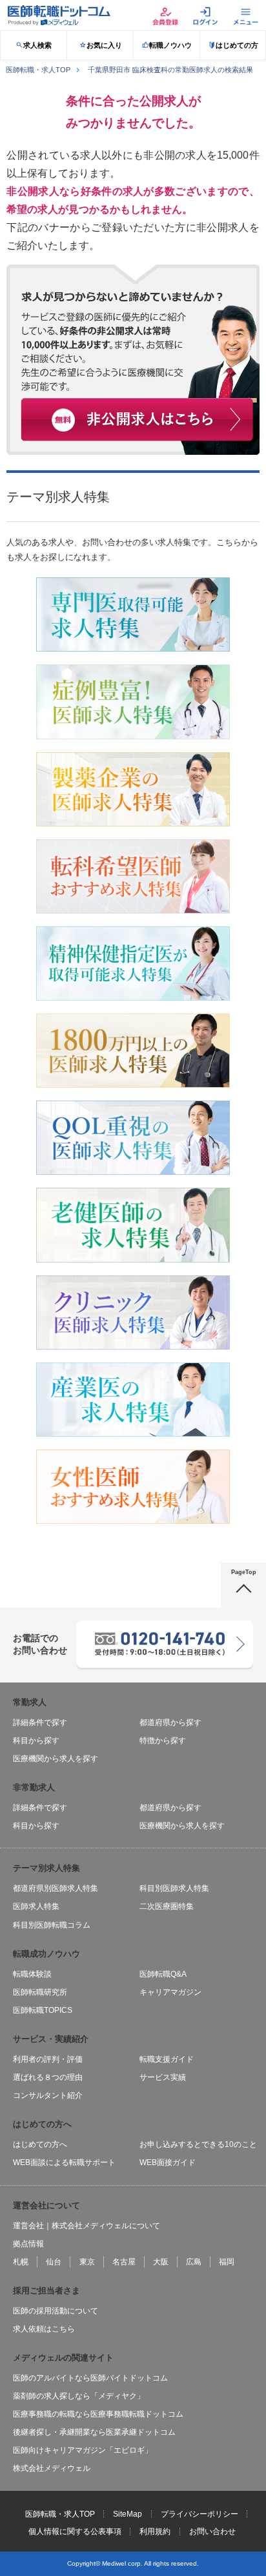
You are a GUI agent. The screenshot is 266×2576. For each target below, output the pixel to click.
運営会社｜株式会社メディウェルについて (87, 2226)
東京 (87, 2262)
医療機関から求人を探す (56, 1759)
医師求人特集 (36, 1906)
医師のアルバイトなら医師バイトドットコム (90, 2378)
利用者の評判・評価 (48, 2059)
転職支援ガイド (167, 2059)
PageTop (244, 1572)
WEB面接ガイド (168, 2162)
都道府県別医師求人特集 (56, 1888)
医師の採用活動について (56, 2311)
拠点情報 (28, 2244)
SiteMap (128, 2514)
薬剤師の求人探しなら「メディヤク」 (79, 2396)
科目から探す (36, 1741)
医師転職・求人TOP (60, 2514)
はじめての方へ (40, 2144)
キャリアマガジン (170, 1992)
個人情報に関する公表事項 (75, 2531)
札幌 (21, 2262)
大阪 (161, 2262)
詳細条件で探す (40, 1722)
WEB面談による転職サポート (64, 2162)
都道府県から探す (170, 1722)
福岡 (227, 2262)
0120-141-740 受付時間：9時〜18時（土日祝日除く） (164, 1637)
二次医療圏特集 (167, 1906)
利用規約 (155, 2531)
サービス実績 (163, 2077)
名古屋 (124, 2262)
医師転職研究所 (40, 1992)
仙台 (54, 2262)
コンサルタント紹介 (48, 2095)
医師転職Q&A (163, 1974)
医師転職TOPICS (43, 2010)
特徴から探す (163, 1741)
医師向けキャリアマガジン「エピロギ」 (83, 2450)
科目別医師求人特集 (174, 1888)
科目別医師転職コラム (52, 1925)
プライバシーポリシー (200, 2514)
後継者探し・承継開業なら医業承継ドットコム (94, 2432)
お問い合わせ (212, 2531)
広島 (194, 2262)
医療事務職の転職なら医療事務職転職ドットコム (98, 2414)
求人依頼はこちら (44, 2329)
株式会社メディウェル (52, 2468)
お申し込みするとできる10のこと (198, 2144)
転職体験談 (32, 1974)
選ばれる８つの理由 (48, 2077)
